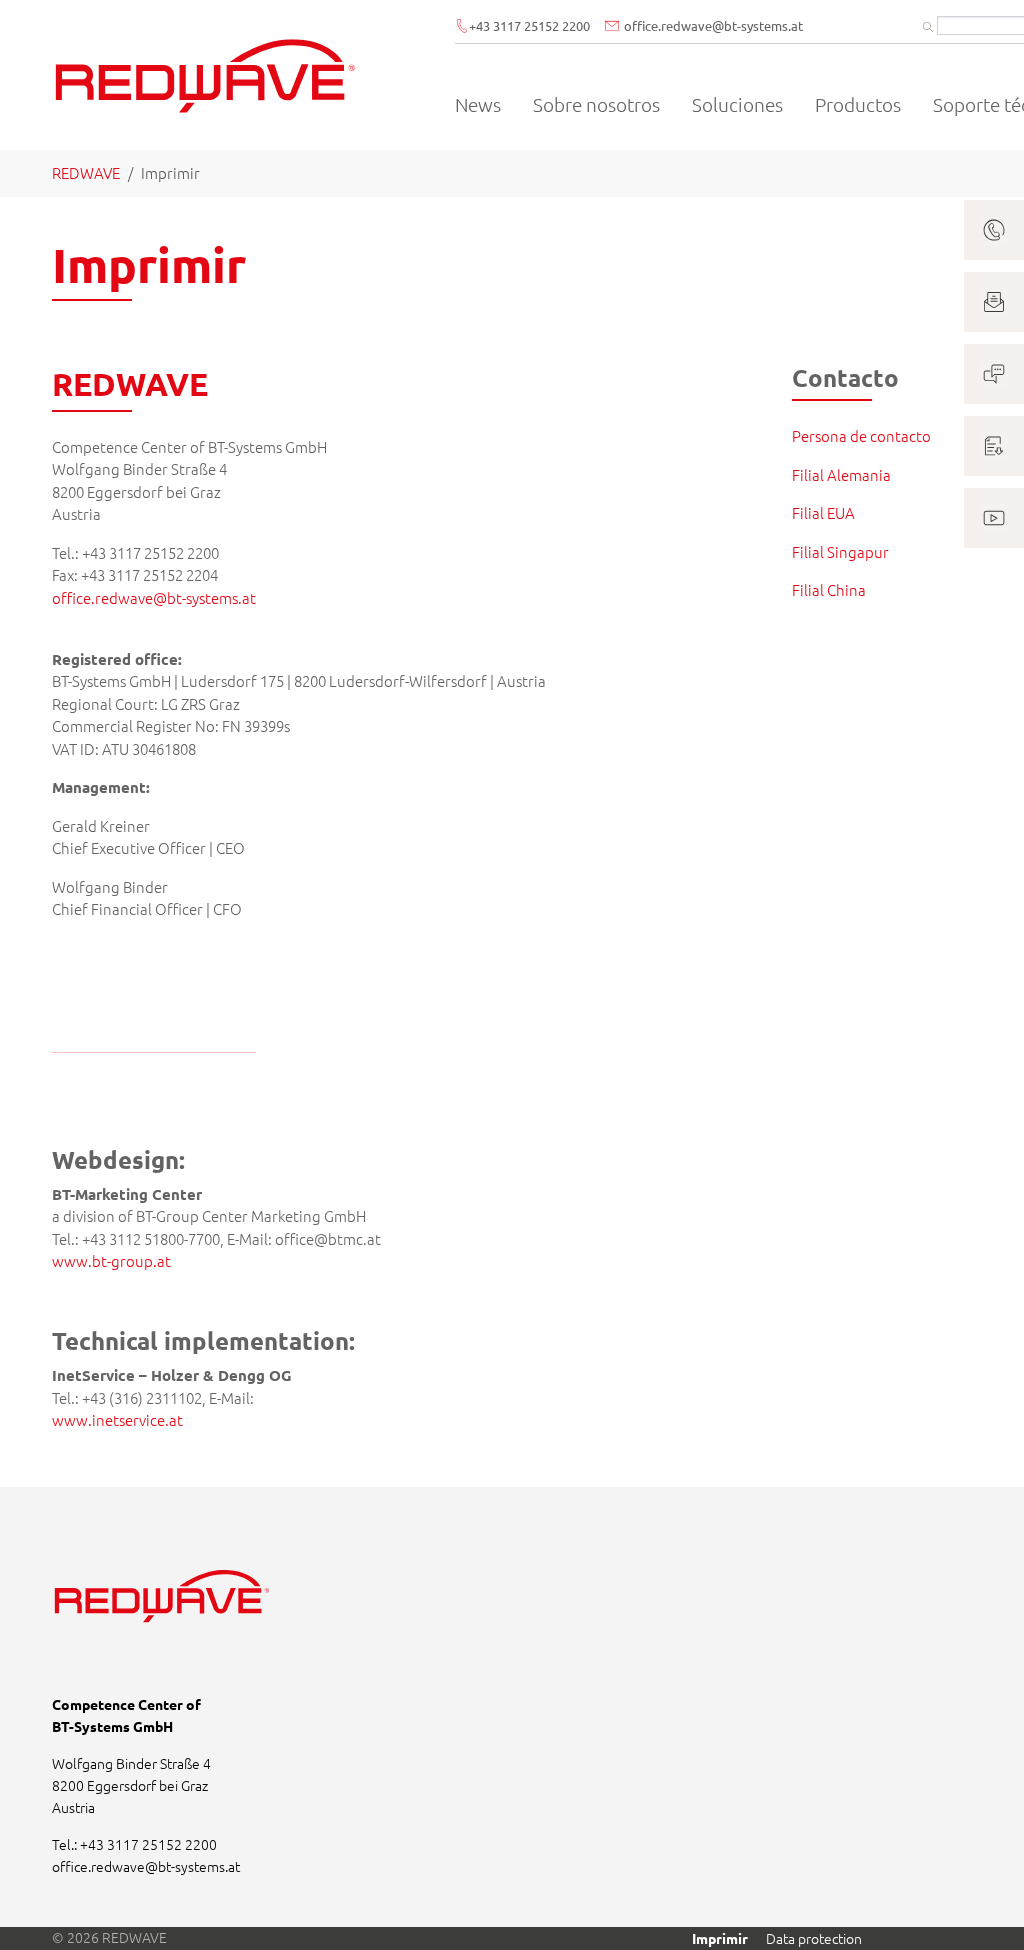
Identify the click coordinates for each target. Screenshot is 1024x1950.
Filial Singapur (840, 551)
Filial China (829, 589)
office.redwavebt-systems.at (713, 25)
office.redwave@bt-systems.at (154, 597)
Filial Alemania (841, 474)
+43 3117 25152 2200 (529, 25)
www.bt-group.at (111, 1260)
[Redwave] (205, 75)
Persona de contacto (861, 435)
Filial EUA (823, 512)
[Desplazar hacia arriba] (981, 1907)
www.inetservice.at (117, 1419)
